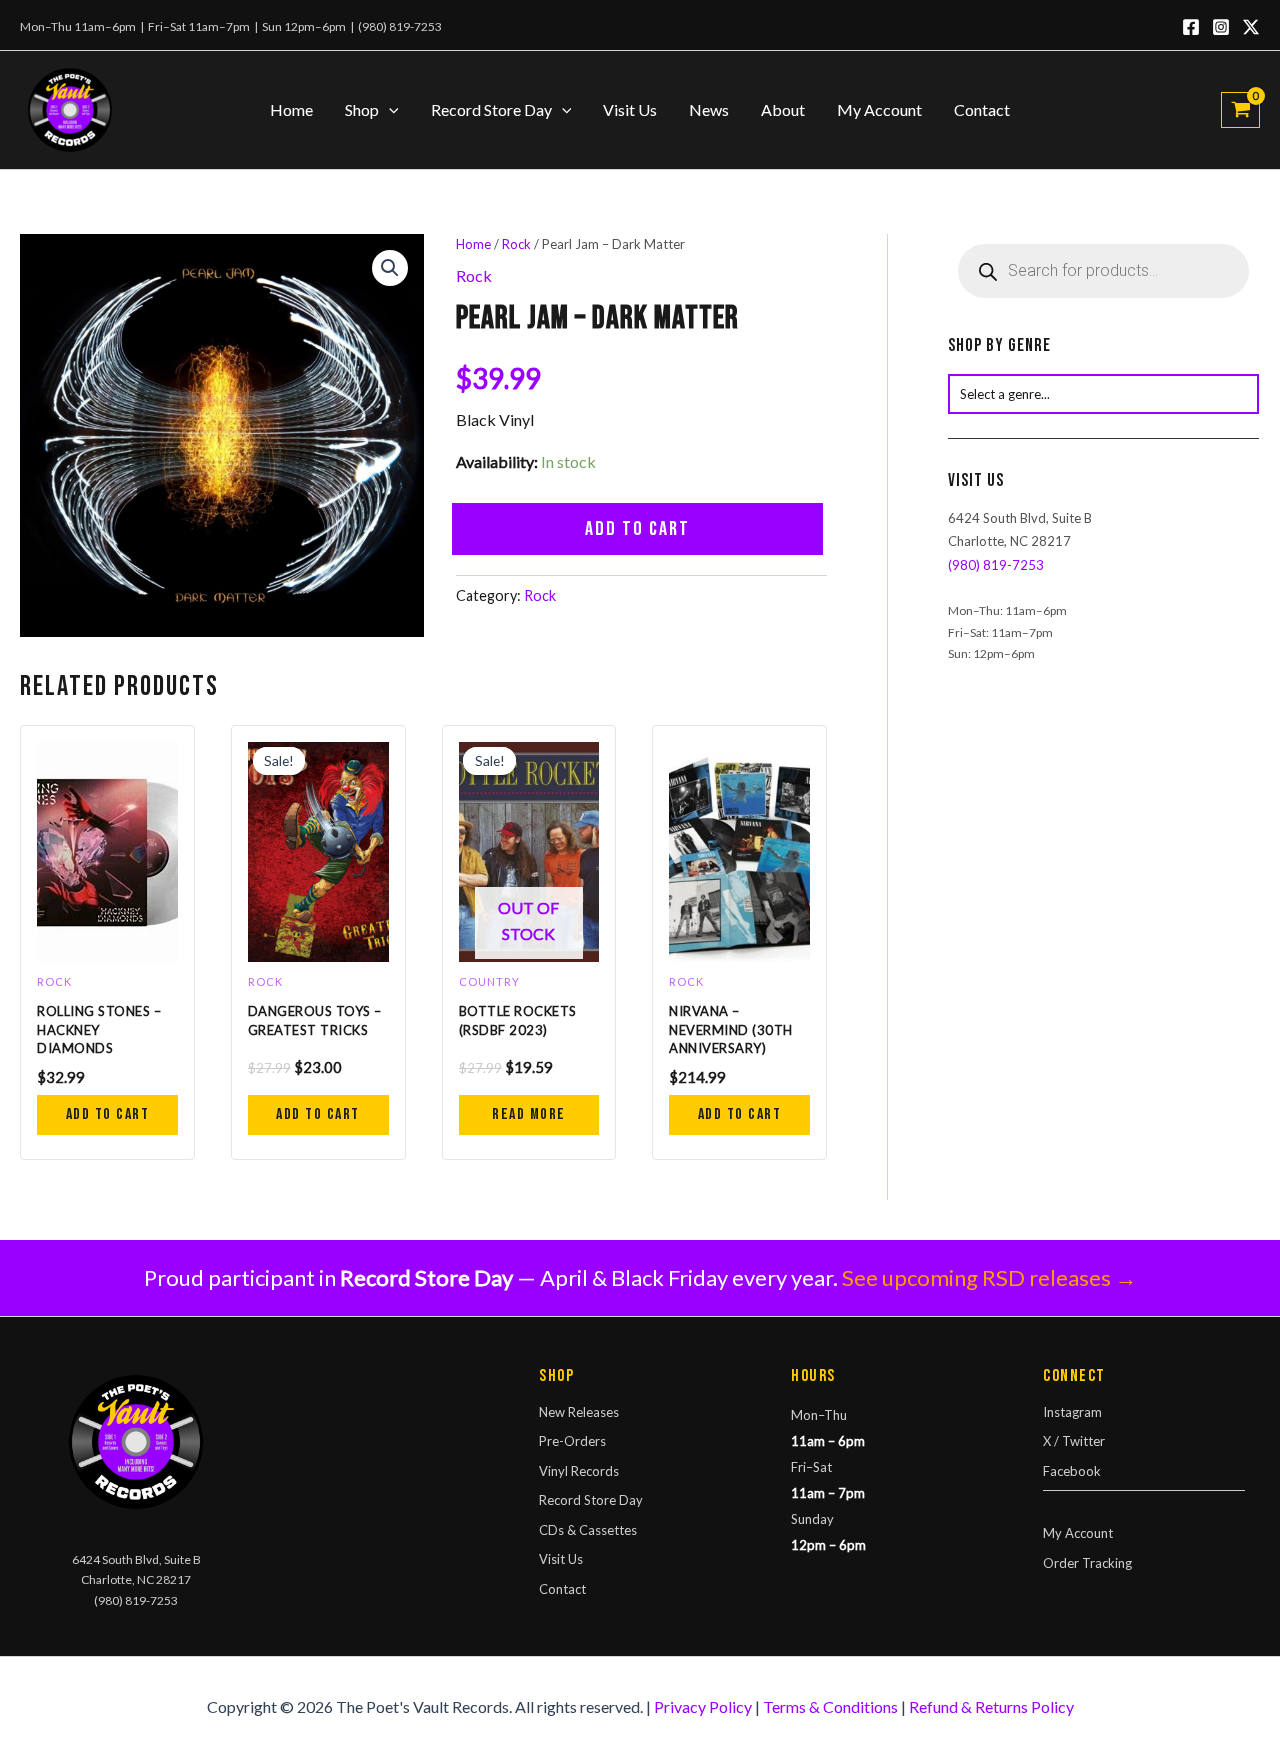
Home (291, 109)
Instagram (1072, 1412)
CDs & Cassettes (588, 1530)
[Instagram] (1221, 27)
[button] (389, 110)
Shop (362, 109)
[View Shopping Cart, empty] (1240, 110)
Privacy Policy (703, 1706)
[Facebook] (1191, 27)
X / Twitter (1074, 1441)
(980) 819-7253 (400, 26)
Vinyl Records (579, 1471)
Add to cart (637, 529)
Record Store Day (491, 109)
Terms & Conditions (830, 1706)
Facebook (1072, 1471)
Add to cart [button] (108, 1114)
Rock (516, 244)
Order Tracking (1087, 1563)
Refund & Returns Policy (991, 1706)
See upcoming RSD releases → (989, 1277)
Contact (982, 109)
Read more (529, 1114)
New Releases (579, 1412)
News (709, 109)
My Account (879, 109)
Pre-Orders (572, 1441)
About (783, 109)
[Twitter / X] (1251, 27)
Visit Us (630, 109)
